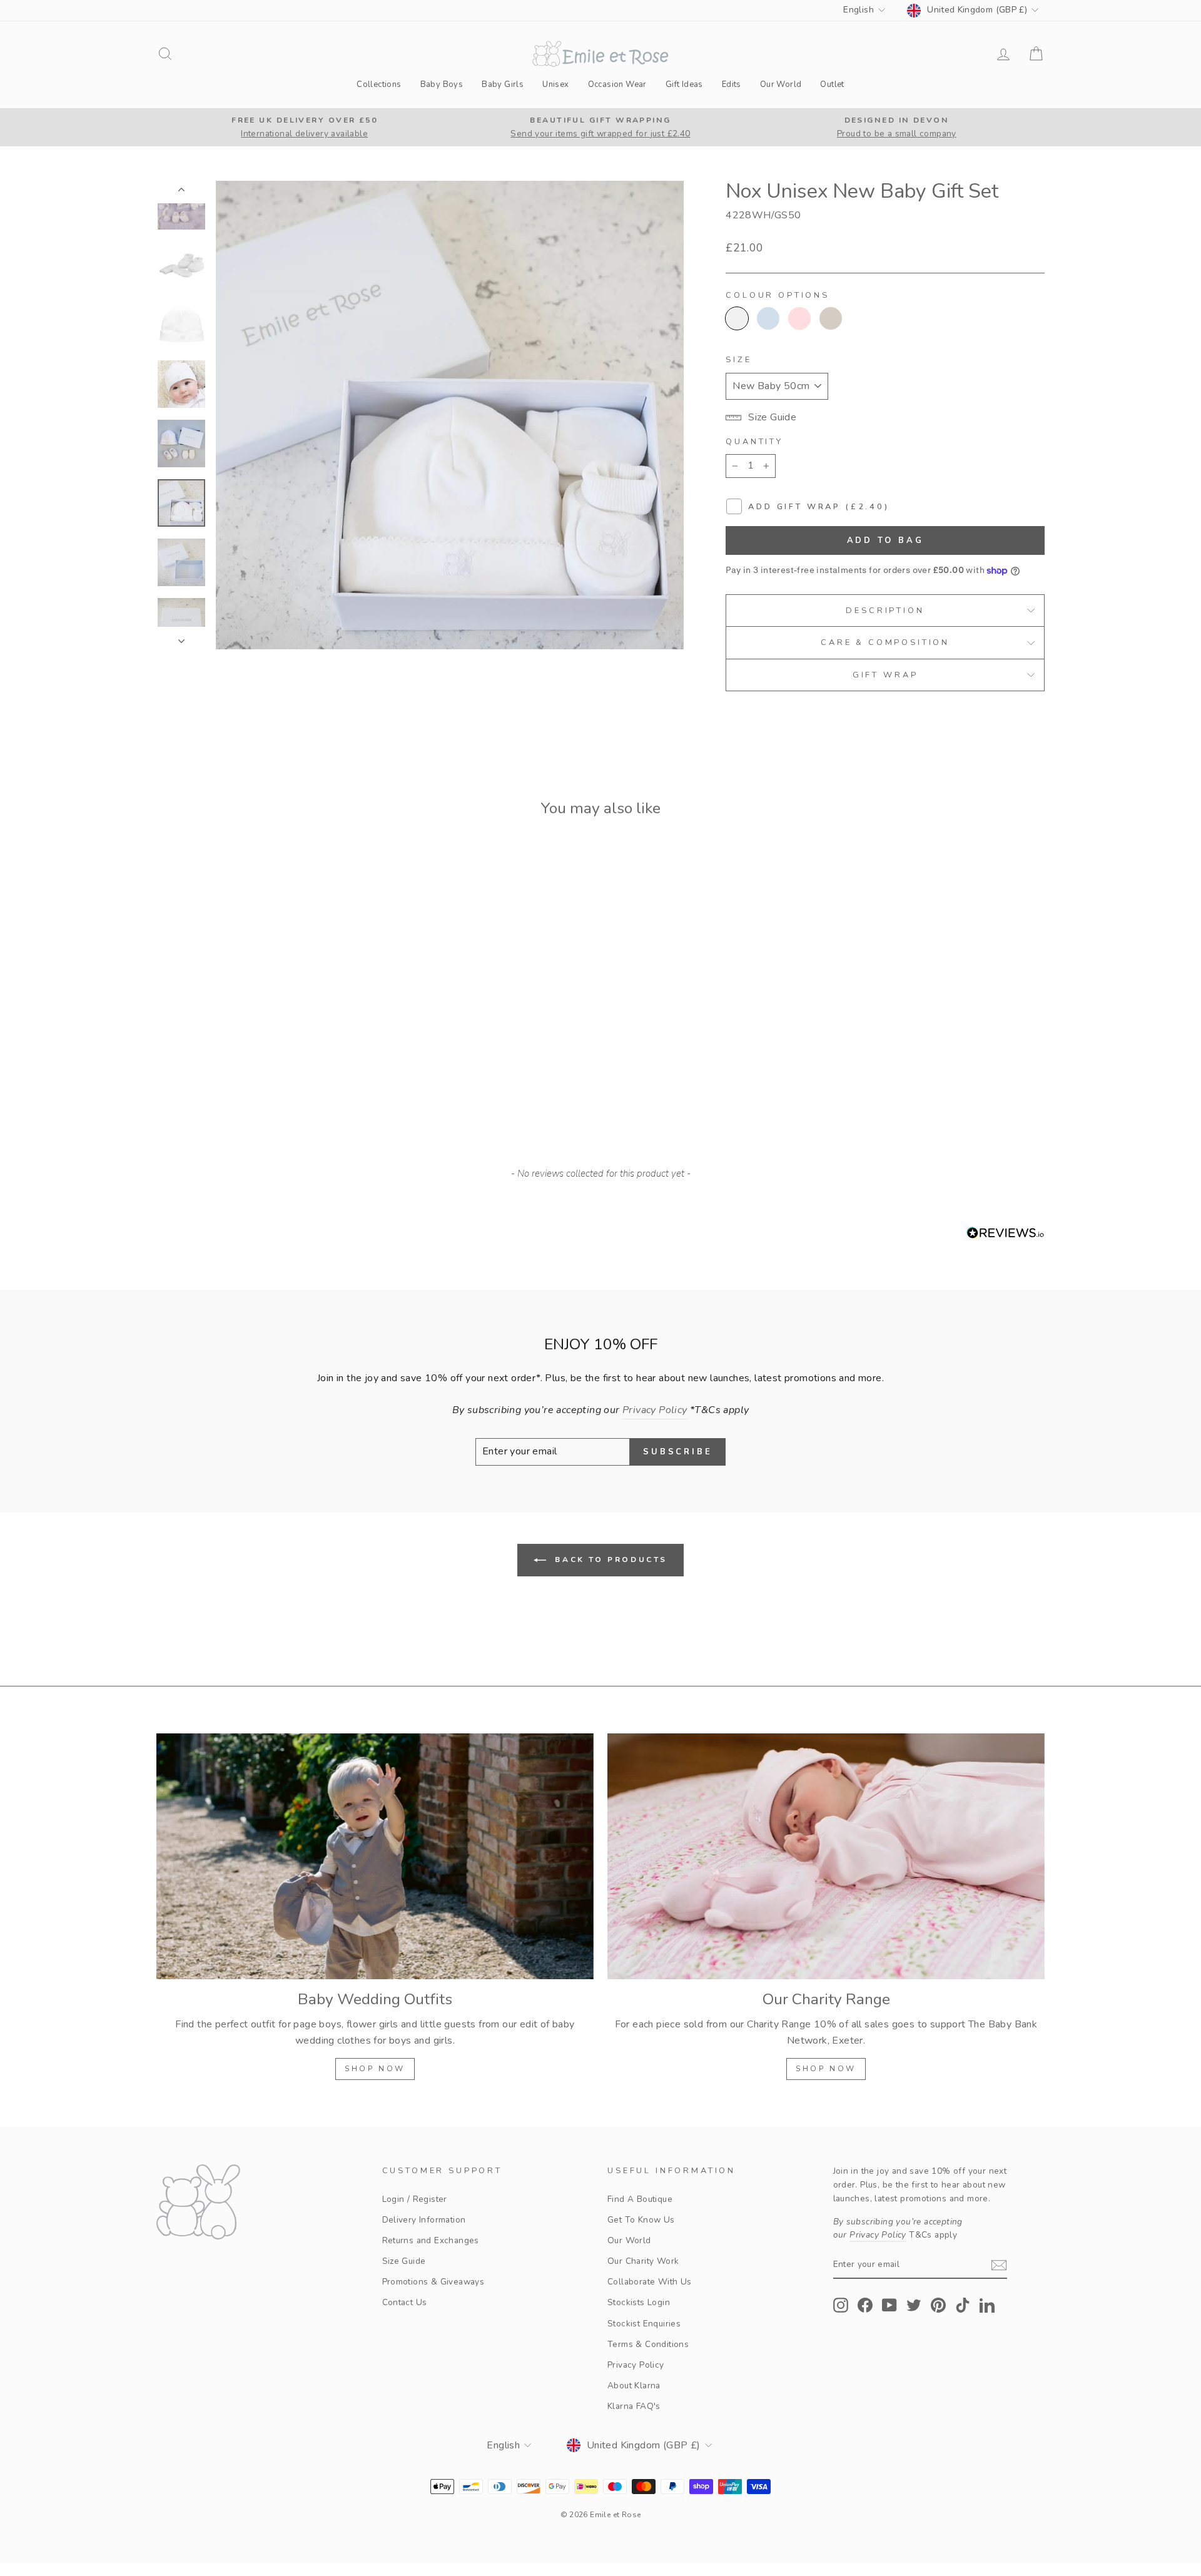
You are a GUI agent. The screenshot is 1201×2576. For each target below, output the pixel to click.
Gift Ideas (684, 84)
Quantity (754, 442)
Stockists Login (639, 2302)
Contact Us (405, 2302)
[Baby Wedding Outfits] (375, 1856)
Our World (781, 84)
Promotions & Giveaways (433, 2282)
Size (738, 360)
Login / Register (415, 2199)
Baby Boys (442, 84)
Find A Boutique (640, 2199)
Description (885, 611)
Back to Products (609, 1559)
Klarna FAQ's (634, 2406)
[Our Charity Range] (826, 1856)
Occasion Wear (617, 84)
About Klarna (634, 2386)
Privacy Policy (636, 2365)
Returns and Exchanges (431, 2240)
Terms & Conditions (648, 2344)
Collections (379, 84)
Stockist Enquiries (644, 2324)
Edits (732, 84)
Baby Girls (503, 84)
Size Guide (404, 2261)
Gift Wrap (885, 675)
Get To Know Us (641, 2220)
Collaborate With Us (650, 2282)
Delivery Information (424, 2220)
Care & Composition (885, 642)
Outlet (832, 84)
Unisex (555, 84)
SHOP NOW (375, 2069)
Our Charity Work (643, 2261)
